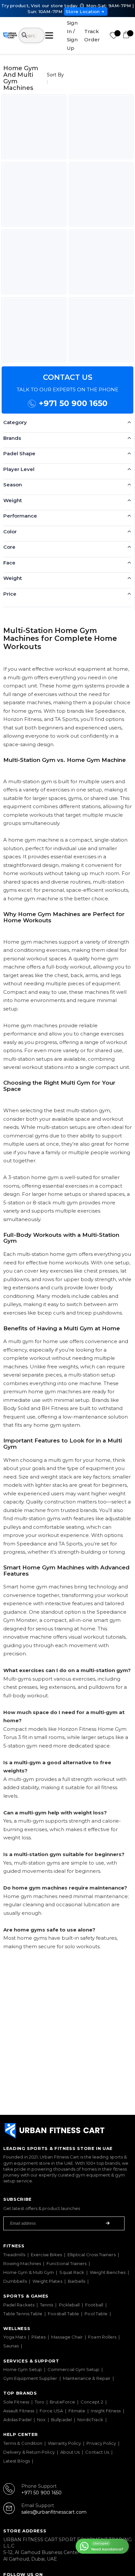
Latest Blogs (17, 2461)
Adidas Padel (17, 2420)
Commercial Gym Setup (73, 2369)
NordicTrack (90, 2420)
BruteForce (62, 2402)
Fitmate (77, 2411)
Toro (39, 2402)
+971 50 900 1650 (73, 403)
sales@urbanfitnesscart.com (54, 2512)
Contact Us (97, 2452)
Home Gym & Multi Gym (29, 2272)
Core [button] (9, 547)
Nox (41, 2420)
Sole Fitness (16, 2402)
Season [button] (13, 485)
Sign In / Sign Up (72, 35)
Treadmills (14, 2255)
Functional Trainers (67, 2263)
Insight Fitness (106, 2411)
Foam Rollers (102, 2337)
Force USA (51, 2411)
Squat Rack (72, 2272)
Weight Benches (108, 2272)
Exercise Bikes (46, 2255)
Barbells (77, 2281)
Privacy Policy (101, 2443)
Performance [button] (20, 516)
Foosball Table (63, 2314)
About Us (70, 2452)
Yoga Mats (15, 2337)
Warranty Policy (64, 2443)
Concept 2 (92, 2402)
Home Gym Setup (23, 2369)
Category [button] (15, 422)
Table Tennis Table (23, 2314)
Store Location (83, 11)
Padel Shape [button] (19, 453)
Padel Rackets (19, 2305)
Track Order (92, 36)
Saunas (11, 2346)
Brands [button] (12, 438)
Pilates (39, 2337)
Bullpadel (61, 2420)
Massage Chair (67, 2337)
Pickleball (69, 2305)
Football (94, 2305)
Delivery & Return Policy (29, 2452)
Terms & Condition (23, 2443)
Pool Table (96, 2314)
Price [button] (10, 594)
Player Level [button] (19, 469)
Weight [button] (13, 500)
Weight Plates (47, 2281)
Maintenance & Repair (87, 2378)
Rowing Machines (22, 2263)
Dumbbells (15, 2281)
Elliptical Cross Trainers (92, 2255)
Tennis (47, 2305)
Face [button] (9, 563)
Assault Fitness (19, 2411)
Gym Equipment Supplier (30, 2378)
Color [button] (10, 532)
